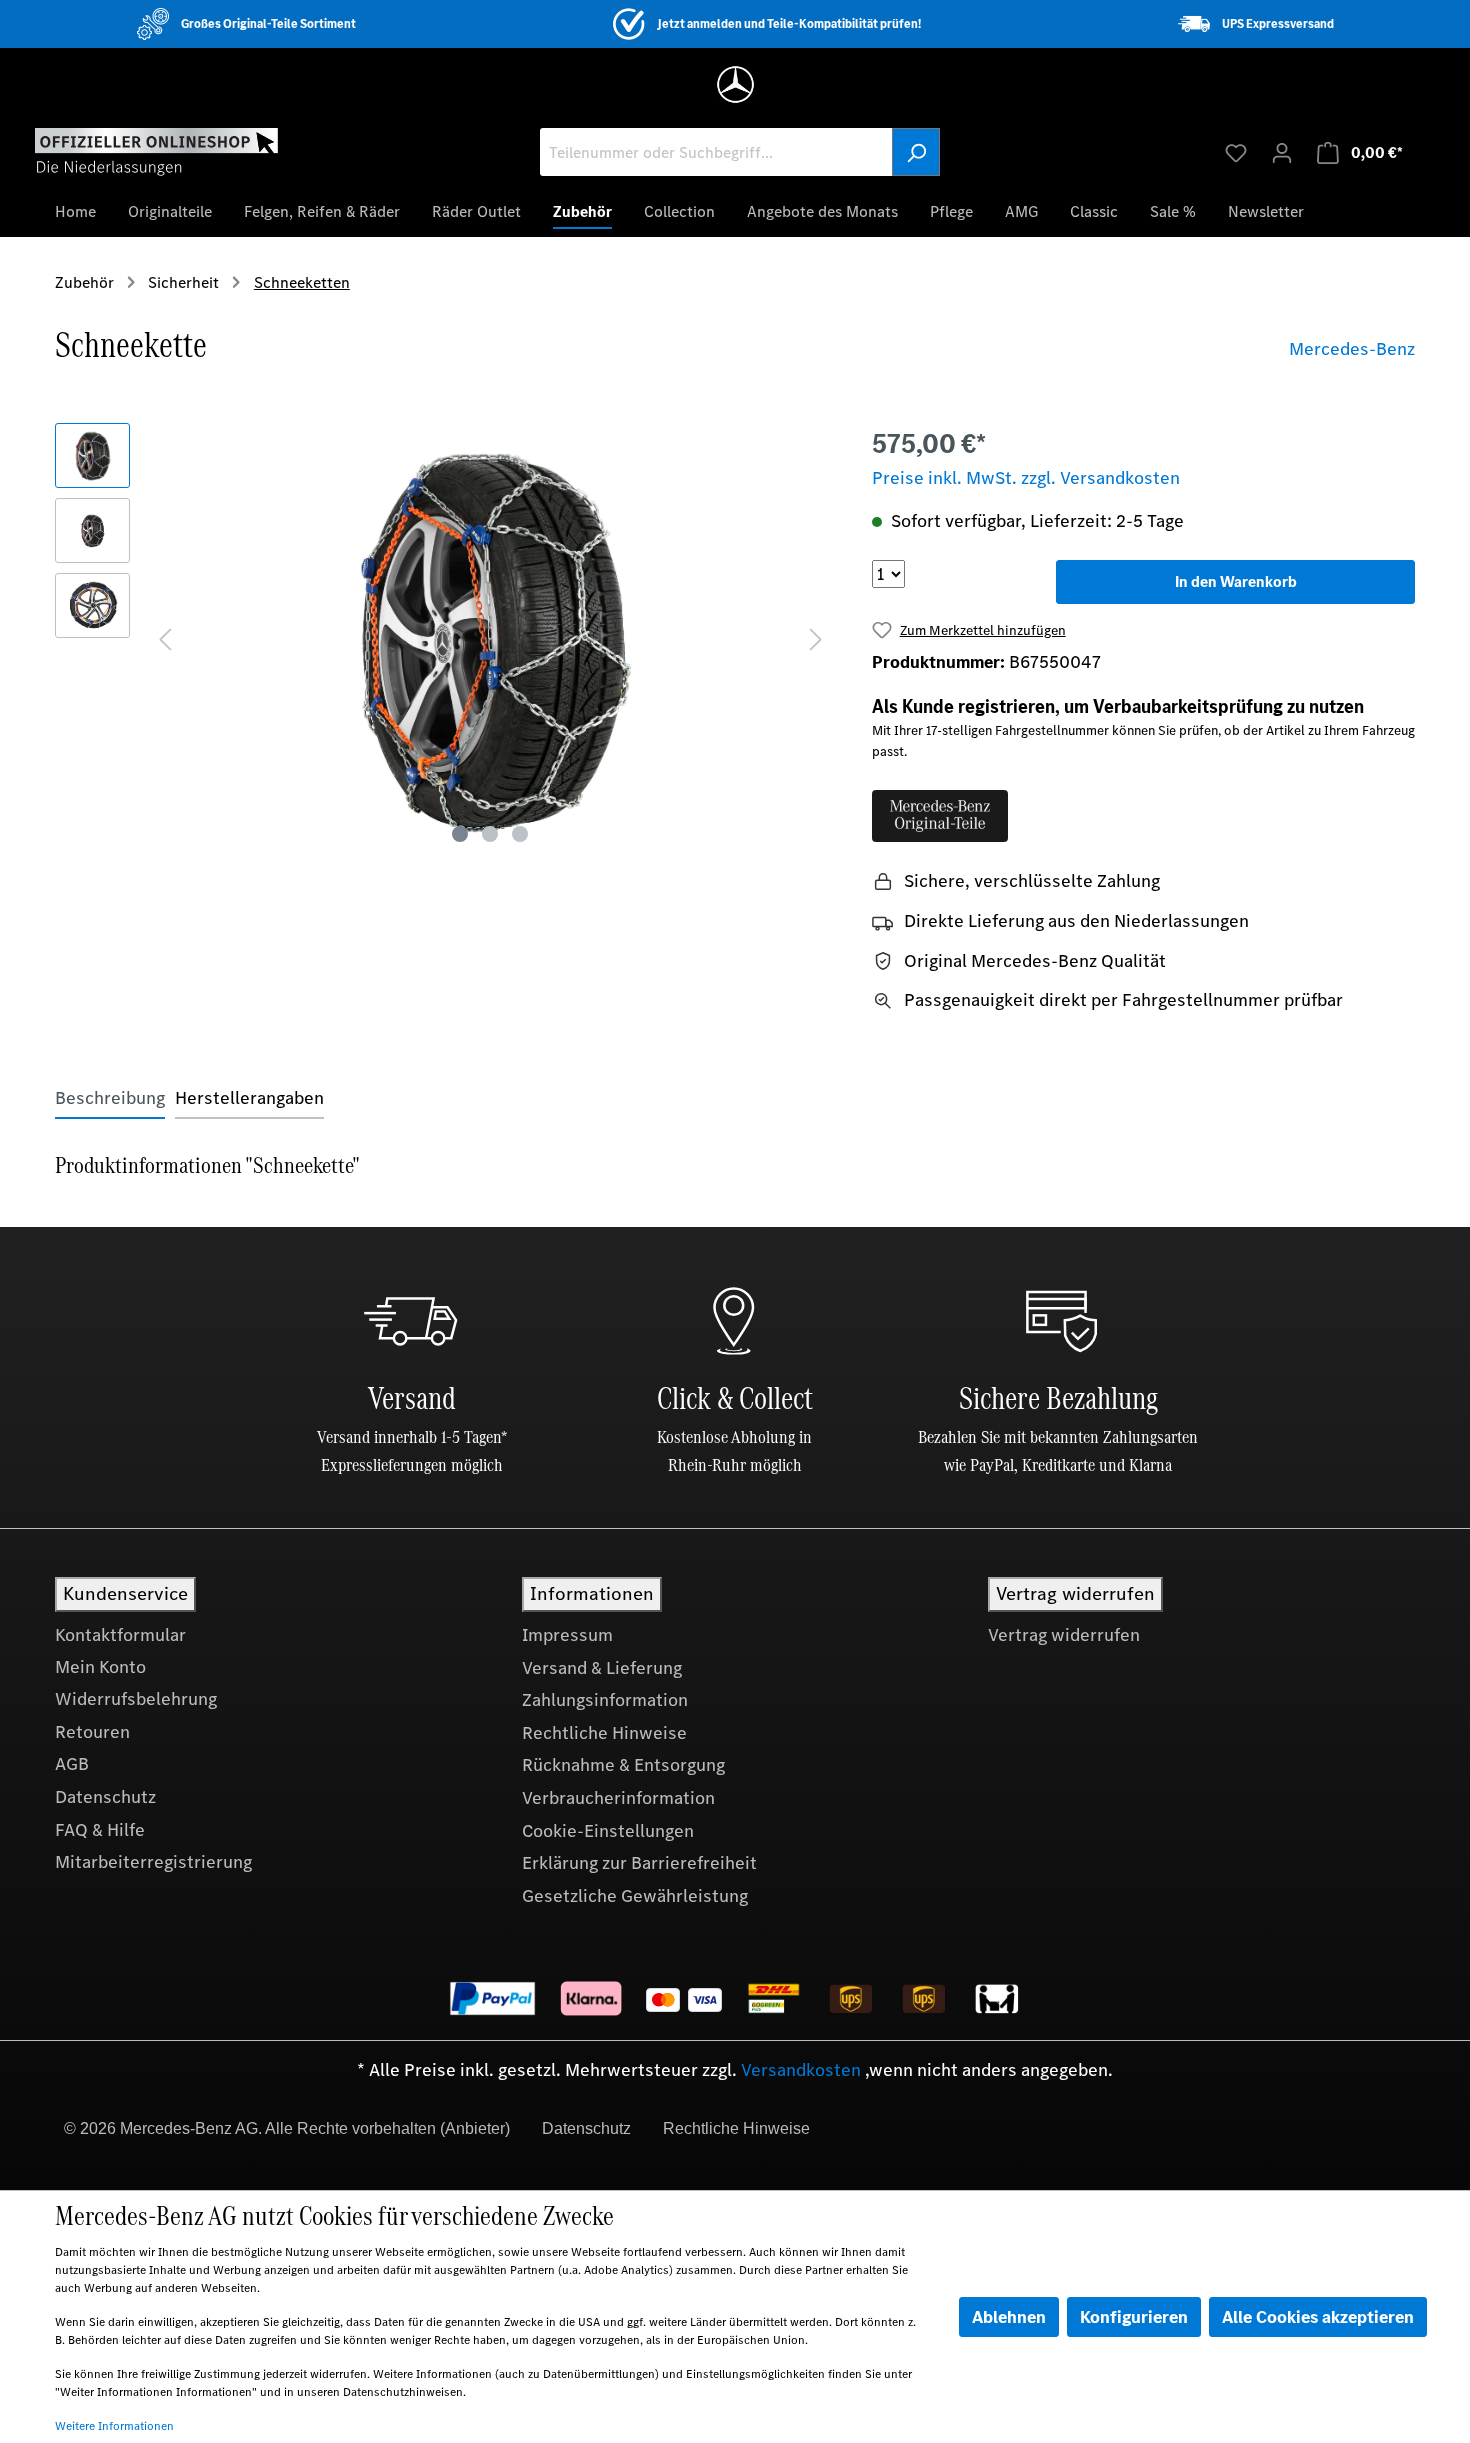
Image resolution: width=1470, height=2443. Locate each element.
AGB (72, 1764)
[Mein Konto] (1282, 152)
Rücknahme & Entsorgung (623, 1765)
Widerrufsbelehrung (136, 1699)
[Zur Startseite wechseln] (156, 151)
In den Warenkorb (1236, 581)
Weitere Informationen (114, 2426)
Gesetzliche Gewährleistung (635, 1896)
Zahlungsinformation (605, 1700)
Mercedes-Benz (1352, 349)
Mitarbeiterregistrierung (153, 1862)
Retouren (92, 1732)
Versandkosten (801, 2070)
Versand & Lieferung (602, 1668)
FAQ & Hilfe (100, 1830)
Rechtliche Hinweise (604, 1733)
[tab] (110, 1098)
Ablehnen (1009, 2317)
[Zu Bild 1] (460, 834)
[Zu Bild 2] (490, 834)
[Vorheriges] (165, 637)
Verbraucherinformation (618, 1798)
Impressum (567, 1635)
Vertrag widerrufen (1064, 1635)
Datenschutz (105, 1797)
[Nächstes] (816, 637)
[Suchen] (916, 152)
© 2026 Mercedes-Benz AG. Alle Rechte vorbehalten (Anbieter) (287, 2128)
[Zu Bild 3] (520, 834)
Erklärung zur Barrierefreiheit (639, 1863)
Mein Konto (100, 1667)
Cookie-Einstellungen (608, 1831)
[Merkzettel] (1236, 152)
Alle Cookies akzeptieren (1318, 2317)
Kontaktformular (120, 1635)
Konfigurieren (1134, 2317)
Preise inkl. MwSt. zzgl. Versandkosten (1026, 478)
